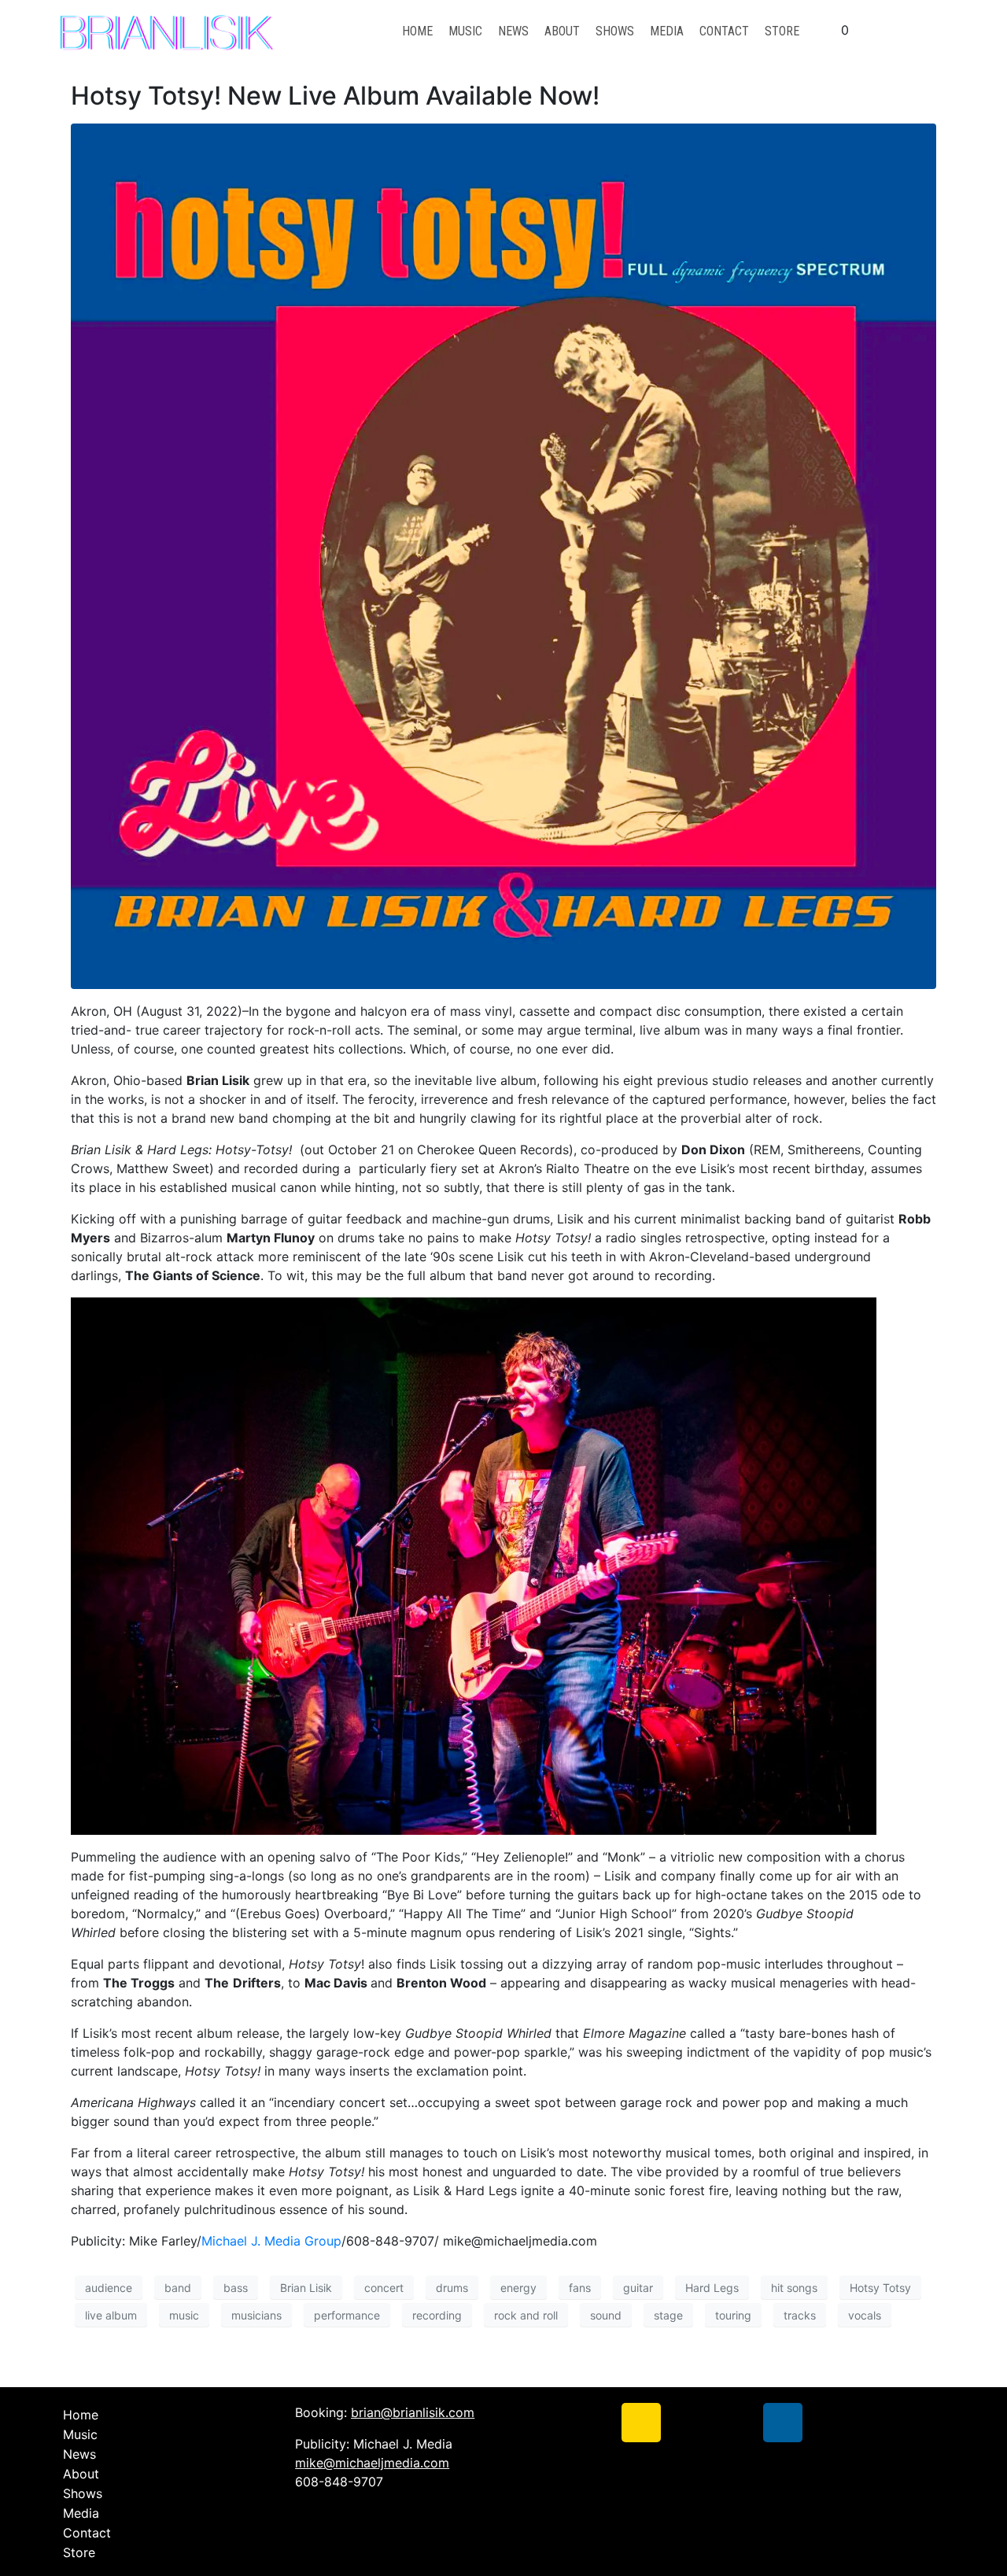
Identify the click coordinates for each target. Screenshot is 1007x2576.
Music (465, 31)
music (184, 2315)
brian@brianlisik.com (413, 2412)
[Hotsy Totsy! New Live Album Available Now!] (503, 555)
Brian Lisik (306, 2288)
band (178, 2288)
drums (452, 2288)
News (513, 31)
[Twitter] (594, 2423)
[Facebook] (547, 2423)
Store (782, 31)
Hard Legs (712, 2288)
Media (667, 31)
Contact (724, 31)
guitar (638, 2288)
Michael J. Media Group (271, 2241)
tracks (800, 2315)
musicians (256, 2315)
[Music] (783, 2423)
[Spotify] (736, 2423)
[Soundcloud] (688, 2423)
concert (384, 2288)
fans (580, 2288)
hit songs (794, 2288)
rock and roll (526, 2315)
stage (668, 2315)
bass (236, 2288)
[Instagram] (641, 2423)
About (562, 31)
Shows (615, 31)
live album (111, 2315)
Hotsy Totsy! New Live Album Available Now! (335, 96)
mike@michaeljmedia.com (372, 2463)
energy (518, 2288)
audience (109, 2288)
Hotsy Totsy (880, 2288)
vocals (865, 2315)
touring (733, 2315)
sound (606, 2315)
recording (437, 2315)
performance (347, 2315)
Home (417, 31)
